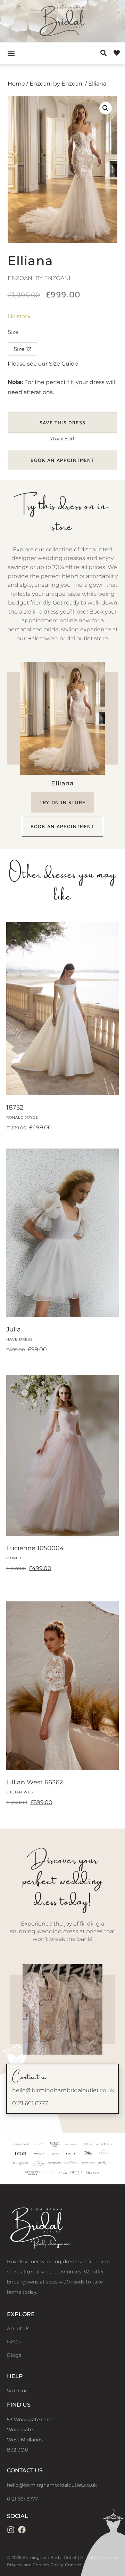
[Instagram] (11, 2530)
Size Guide (64, 364)
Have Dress (19, 1339)
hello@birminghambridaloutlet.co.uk (63, 2090)
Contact (73, 2565)
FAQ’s (14, 2342)
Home (16, 84)
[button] (11, 53)
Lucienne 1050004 (35, 1548)
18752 (15, 1107)
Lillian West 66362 (35, 1782)
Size (13, 332)
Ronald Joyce (22, 1117)
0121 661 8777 (30, 2103)
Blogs (14, 2355)
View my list (62, 438)
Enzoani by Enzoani (57, 84)
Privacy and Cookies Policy (35, 2565)
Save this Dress (62, 422)
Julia (14, 1329)
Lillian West (21, 1792)
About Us (18, 2328)
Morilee (16, 1558)
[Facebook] (22, 2530)
